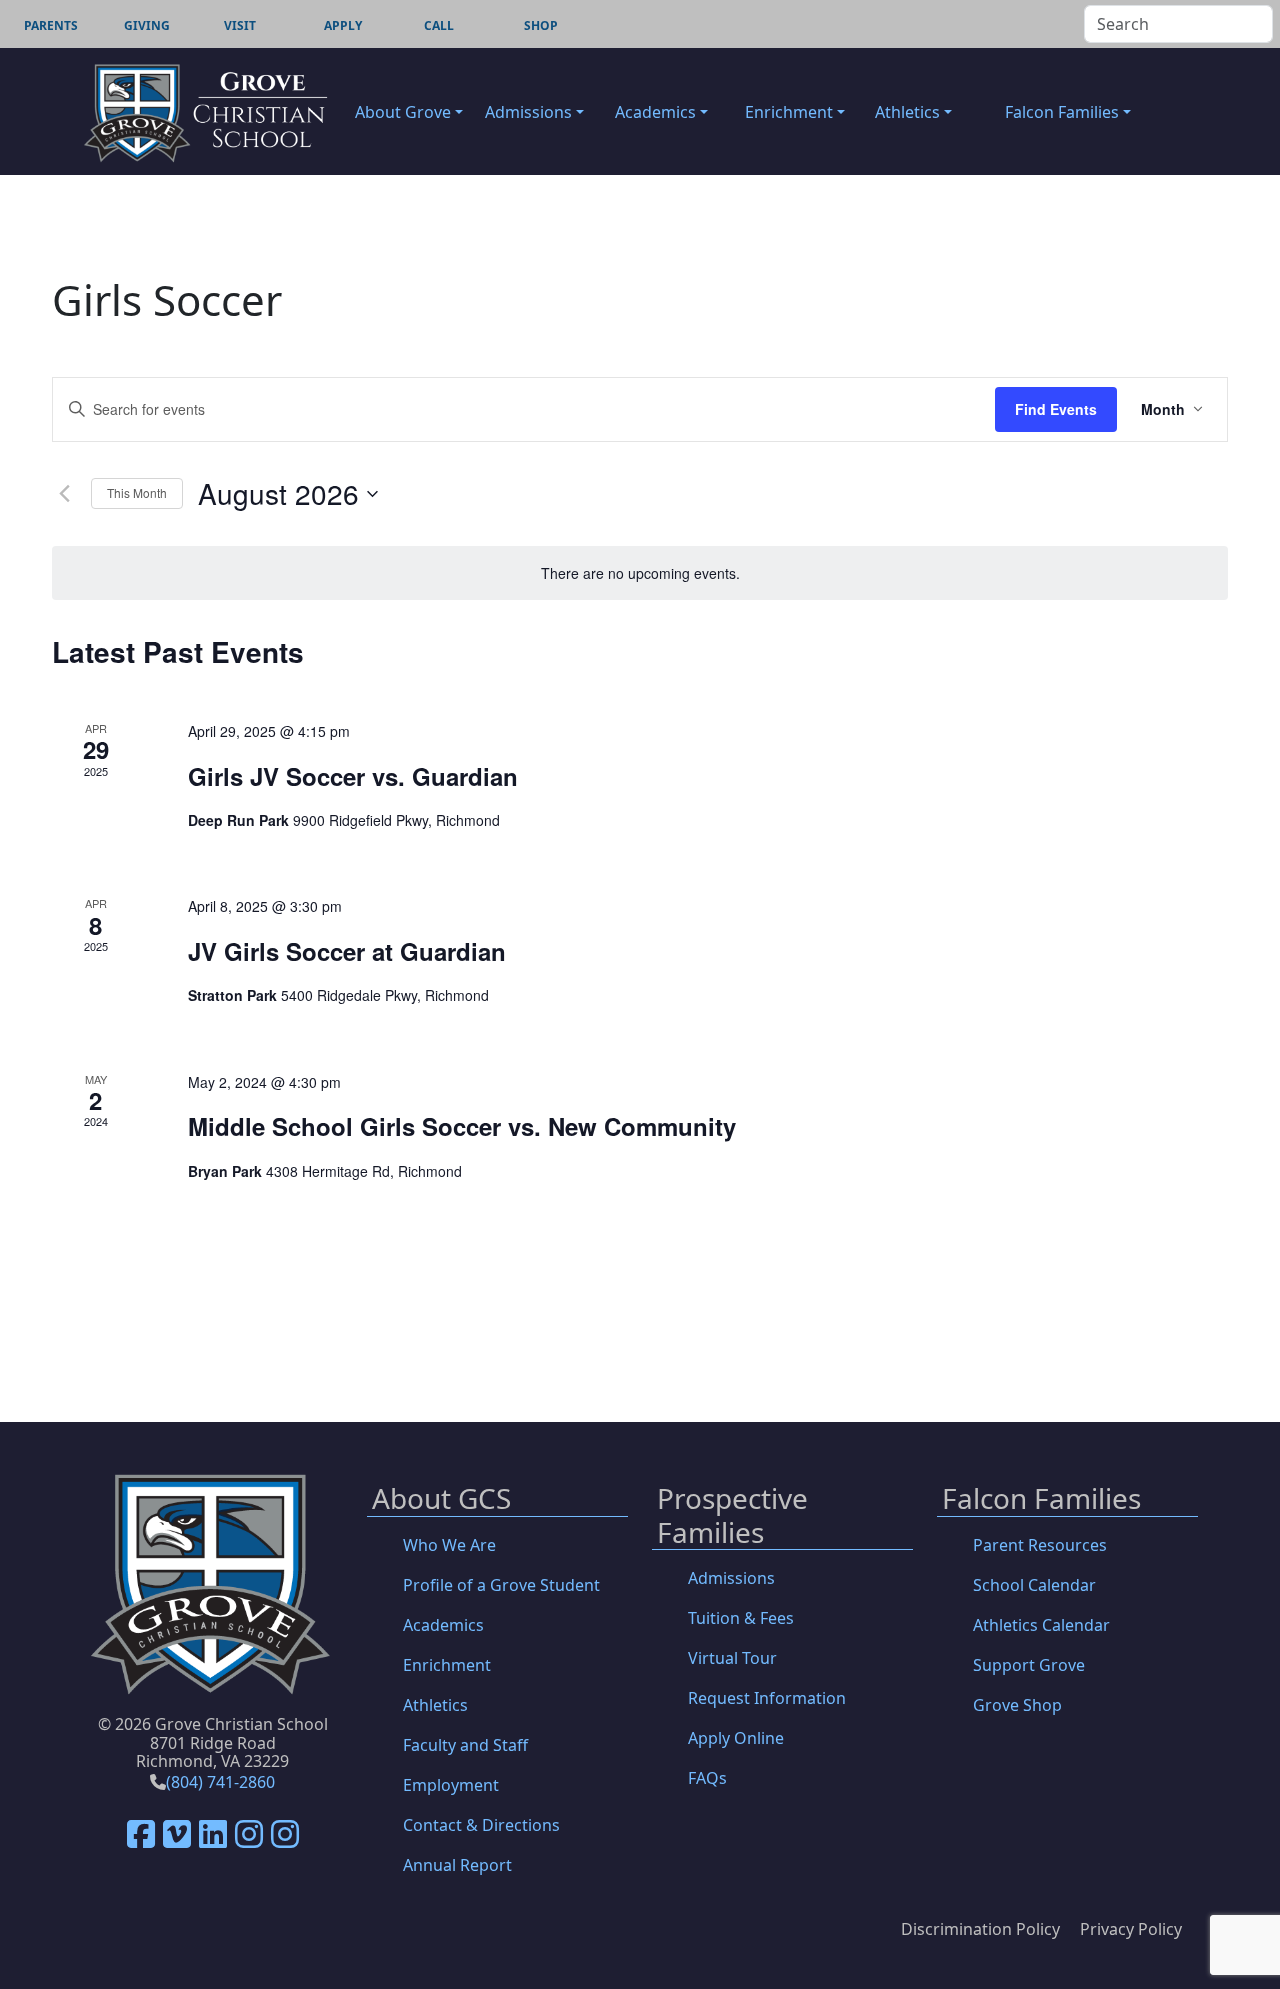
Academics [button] (655, 112)
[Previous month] (64, 494)
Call (439, 25)
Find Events (1056, 409)
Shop (541, 25)
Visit (240, 25)
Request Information (767, 1698)
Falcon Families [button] (1062, 112)
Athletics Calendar (1041, 1625)
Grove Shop (1017, 1705)
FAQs (707, 1778)
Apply (343, 25)
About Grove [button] (403, 112)
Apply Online (736, 1738)
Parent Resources (1040, 1545)
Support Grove (1029, 1665)
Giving (147, 25)
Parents (51, 25)
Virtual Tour (732, 1658)
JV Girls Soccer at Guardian (347, 951)
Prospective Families (732, 1516)
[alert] (640, 573)
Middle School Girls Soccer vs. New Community (462, 1126)
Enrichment (447, 1665)
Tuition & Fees (741, 1618)
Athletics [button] (907, 112)
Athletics (435, 1705)
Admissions (731, 1578)
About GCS (441, 1499)
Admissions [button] (528, 112)
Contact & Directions (481, 1825)
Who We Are (449, 1545)
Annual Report (457, 1865)
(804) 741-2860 (220, 1782)
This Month (137, 492)
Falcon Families (1041, 1499)
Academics (443, 1625)
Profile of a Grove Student (501, 1585)
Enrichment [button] (789, 112)
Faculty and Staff (465, 1745)
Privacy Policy (1131, 1929)
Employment (451, 1785)
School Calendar (1034, 1585)
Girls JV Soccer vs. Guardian (353, 776)
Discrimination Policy (980, 1929)
